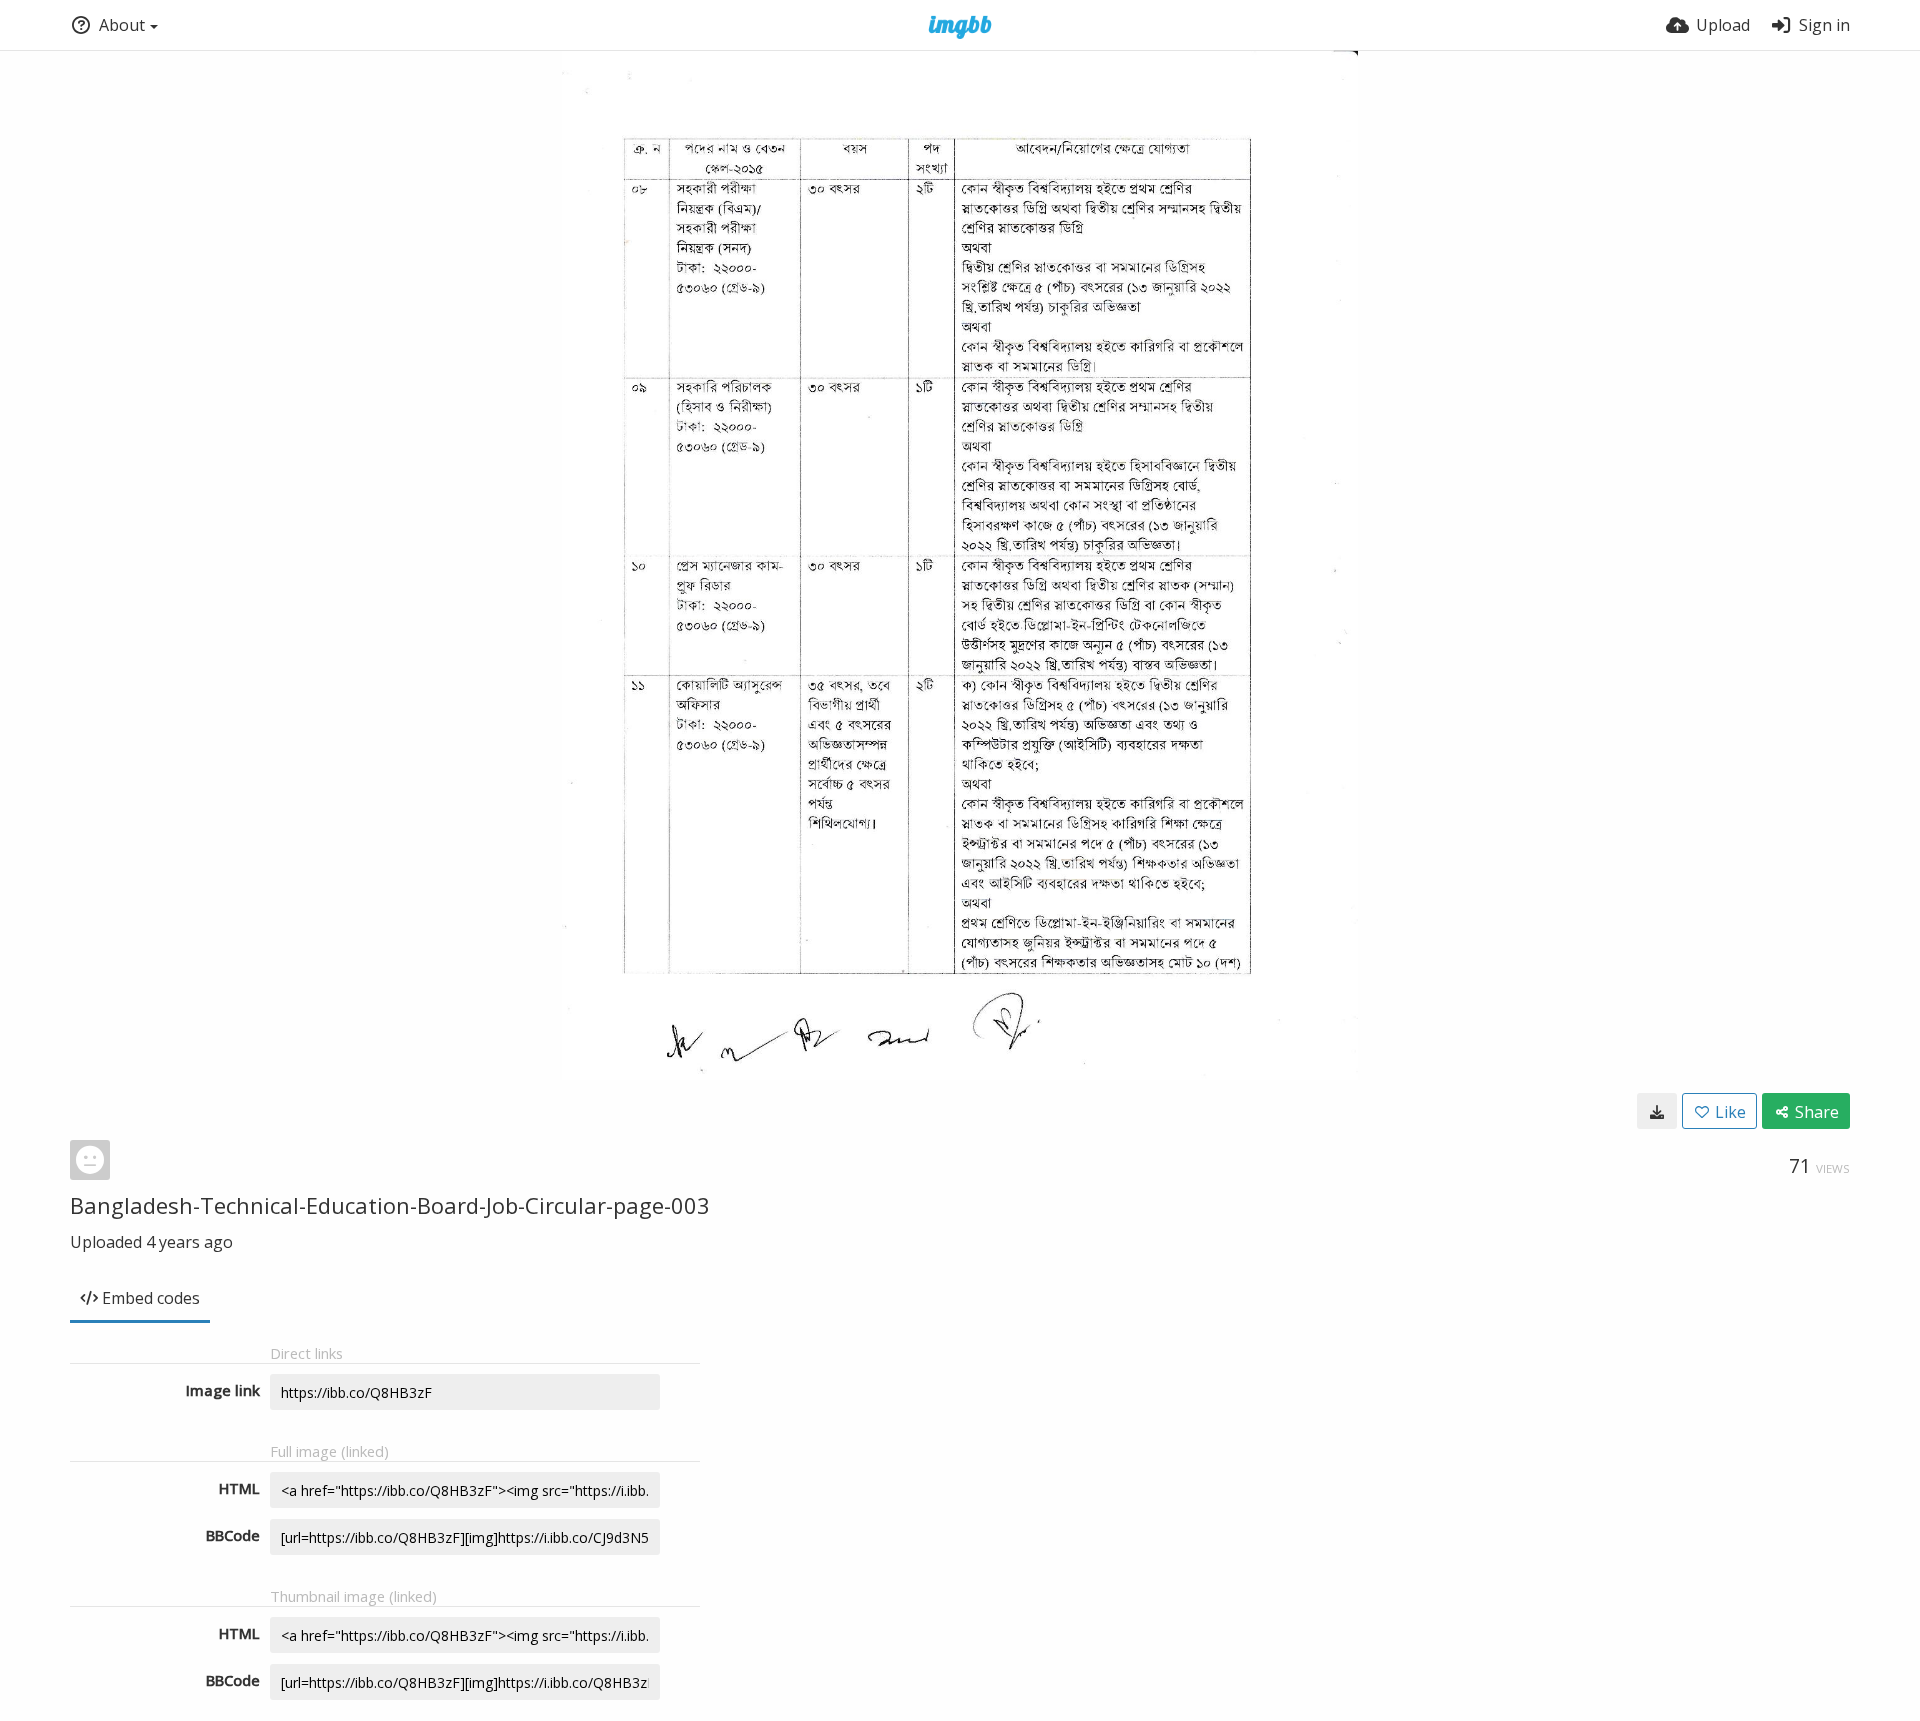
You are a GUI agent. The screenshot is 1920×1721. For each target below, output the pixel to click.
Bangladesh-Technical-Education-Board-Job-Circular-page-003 (390, 1205)
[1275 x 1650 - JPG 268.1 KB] (1657, 1111)
